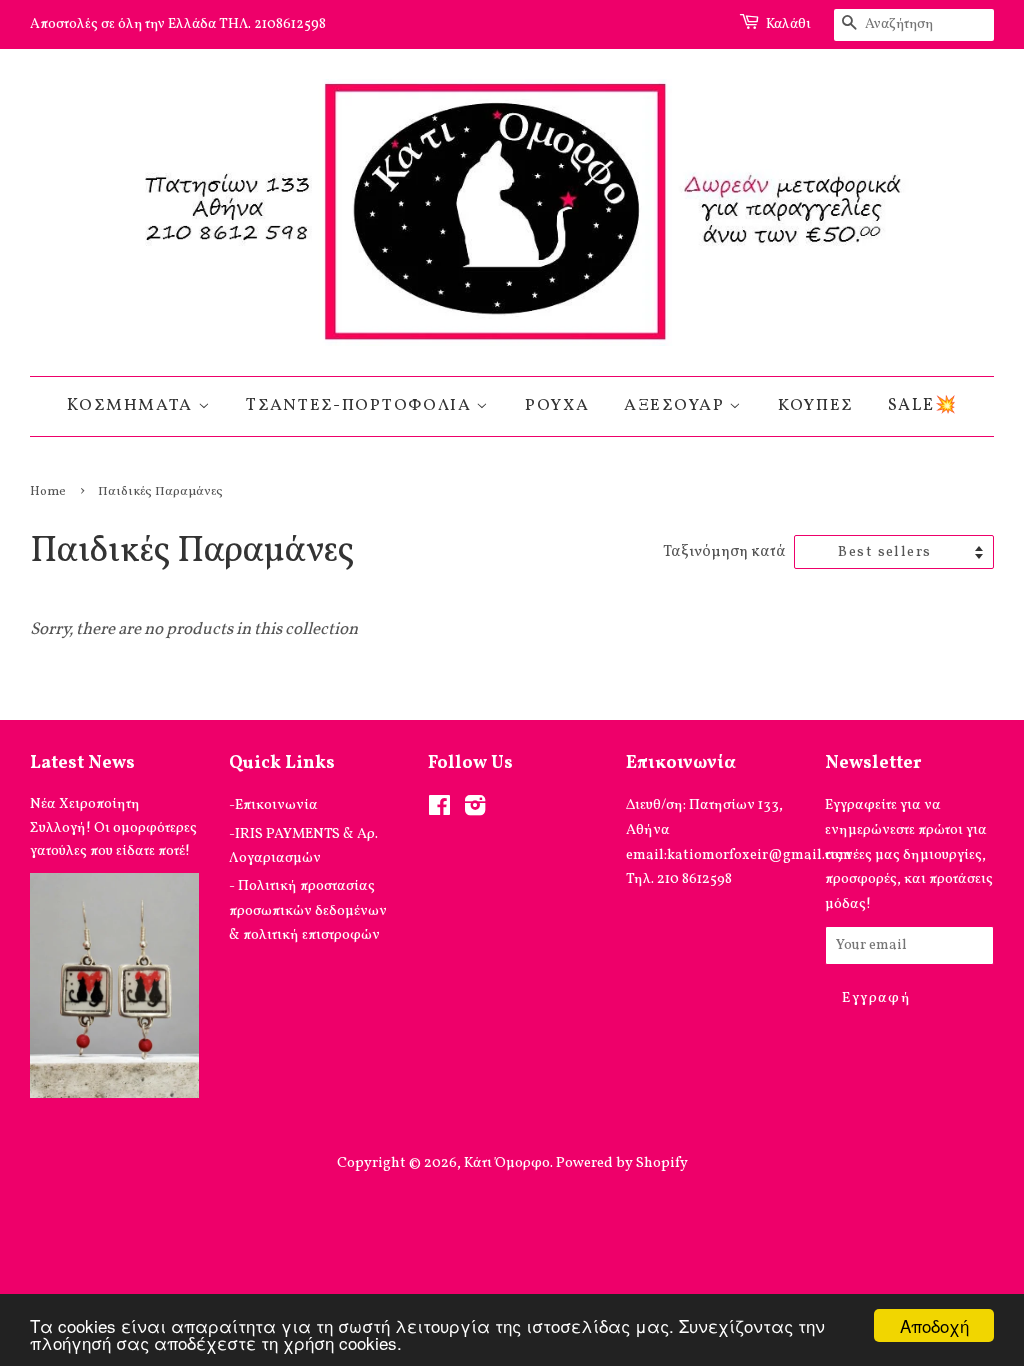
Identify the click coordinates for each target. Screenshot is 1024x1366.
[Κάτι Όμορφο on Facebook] (439, 810)
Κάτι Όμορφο (507, 1163)
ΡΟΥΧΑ (557, 405)
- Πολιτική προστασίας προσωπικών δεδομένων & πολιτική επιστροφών (308, 910)
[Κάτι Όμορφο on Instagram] (475, 810)
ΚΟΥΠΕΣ (815, 405)
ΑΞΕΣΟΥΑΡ (676, 405)
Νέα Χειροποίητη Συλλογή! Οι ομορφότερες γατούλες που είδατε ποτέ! (113, 827)
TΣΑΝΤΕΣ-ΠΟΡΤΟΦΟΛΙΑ (361, 405)
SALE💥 (923, 405)
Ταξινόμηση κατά (724, 552)
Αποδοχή (934, 1325)
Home (48, 492)
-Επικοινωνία (273, 805)
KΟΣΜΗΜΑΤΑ (132, 405)
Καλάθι (788, 24)
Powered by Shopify (622, 1163)
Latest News (82, 763)
